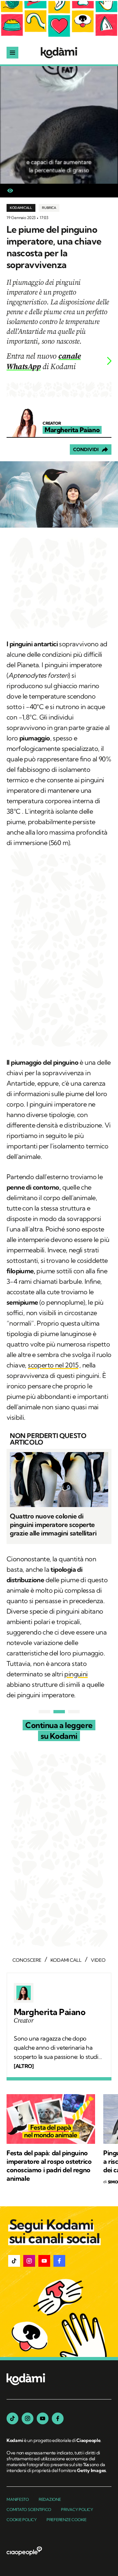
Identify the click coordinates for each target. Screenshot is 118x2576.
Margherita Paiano (49, 2012)
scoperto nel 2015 (53, 1365)
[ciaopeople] (24, 2551)
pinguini (76, 1674)
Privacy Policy (77, 2509)
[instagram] (28, 2418)
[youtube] (43, 2418)
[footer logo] (26, 2380)
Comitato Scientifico (29, 2509)
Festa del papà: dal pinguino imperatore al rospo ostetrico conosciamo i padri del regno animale (49, 2166)
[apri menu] (12, 53)
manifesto (18, 2499)
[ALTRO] (24, 2066)
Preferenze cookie (67, 2520)
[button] (14, 2261)
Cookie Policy (22, 2520)
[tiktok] (12, 2418)
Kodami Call (21, 208)
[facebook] (58, 2418)
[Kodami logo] (59, 53)
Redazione (50, 2499)
